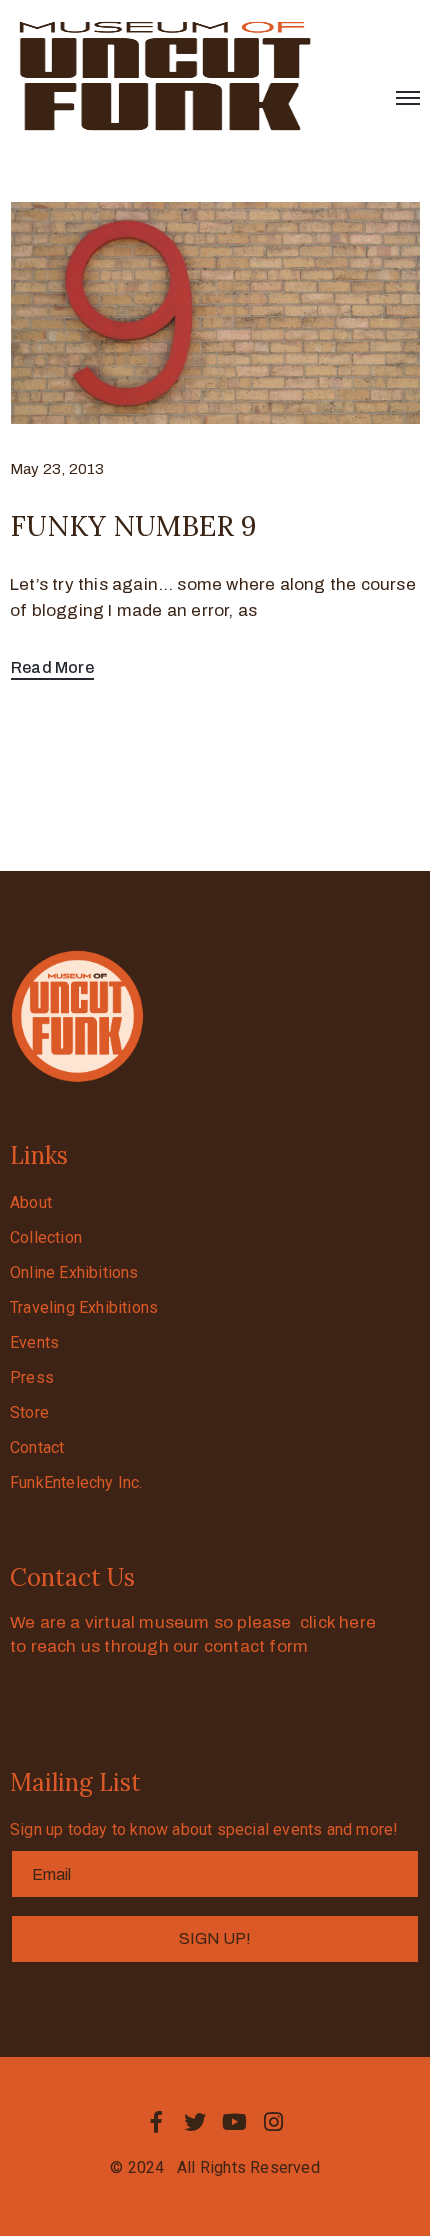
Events (34, 1342)
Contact (37, 1447)
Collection (46, 1237)
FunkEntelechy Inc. (76, 1482)
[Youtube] (235, 2122)
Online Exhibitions (74, 1272)
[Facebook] (156, 2122)
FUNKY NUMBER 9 (133, 526)
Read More (52, 667)
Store (29, 1412)
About (31, 1202)
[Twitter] (195, 2122)
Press (32, 1377)
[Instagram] (274, 2122)
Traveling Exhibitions (84, 1307)
